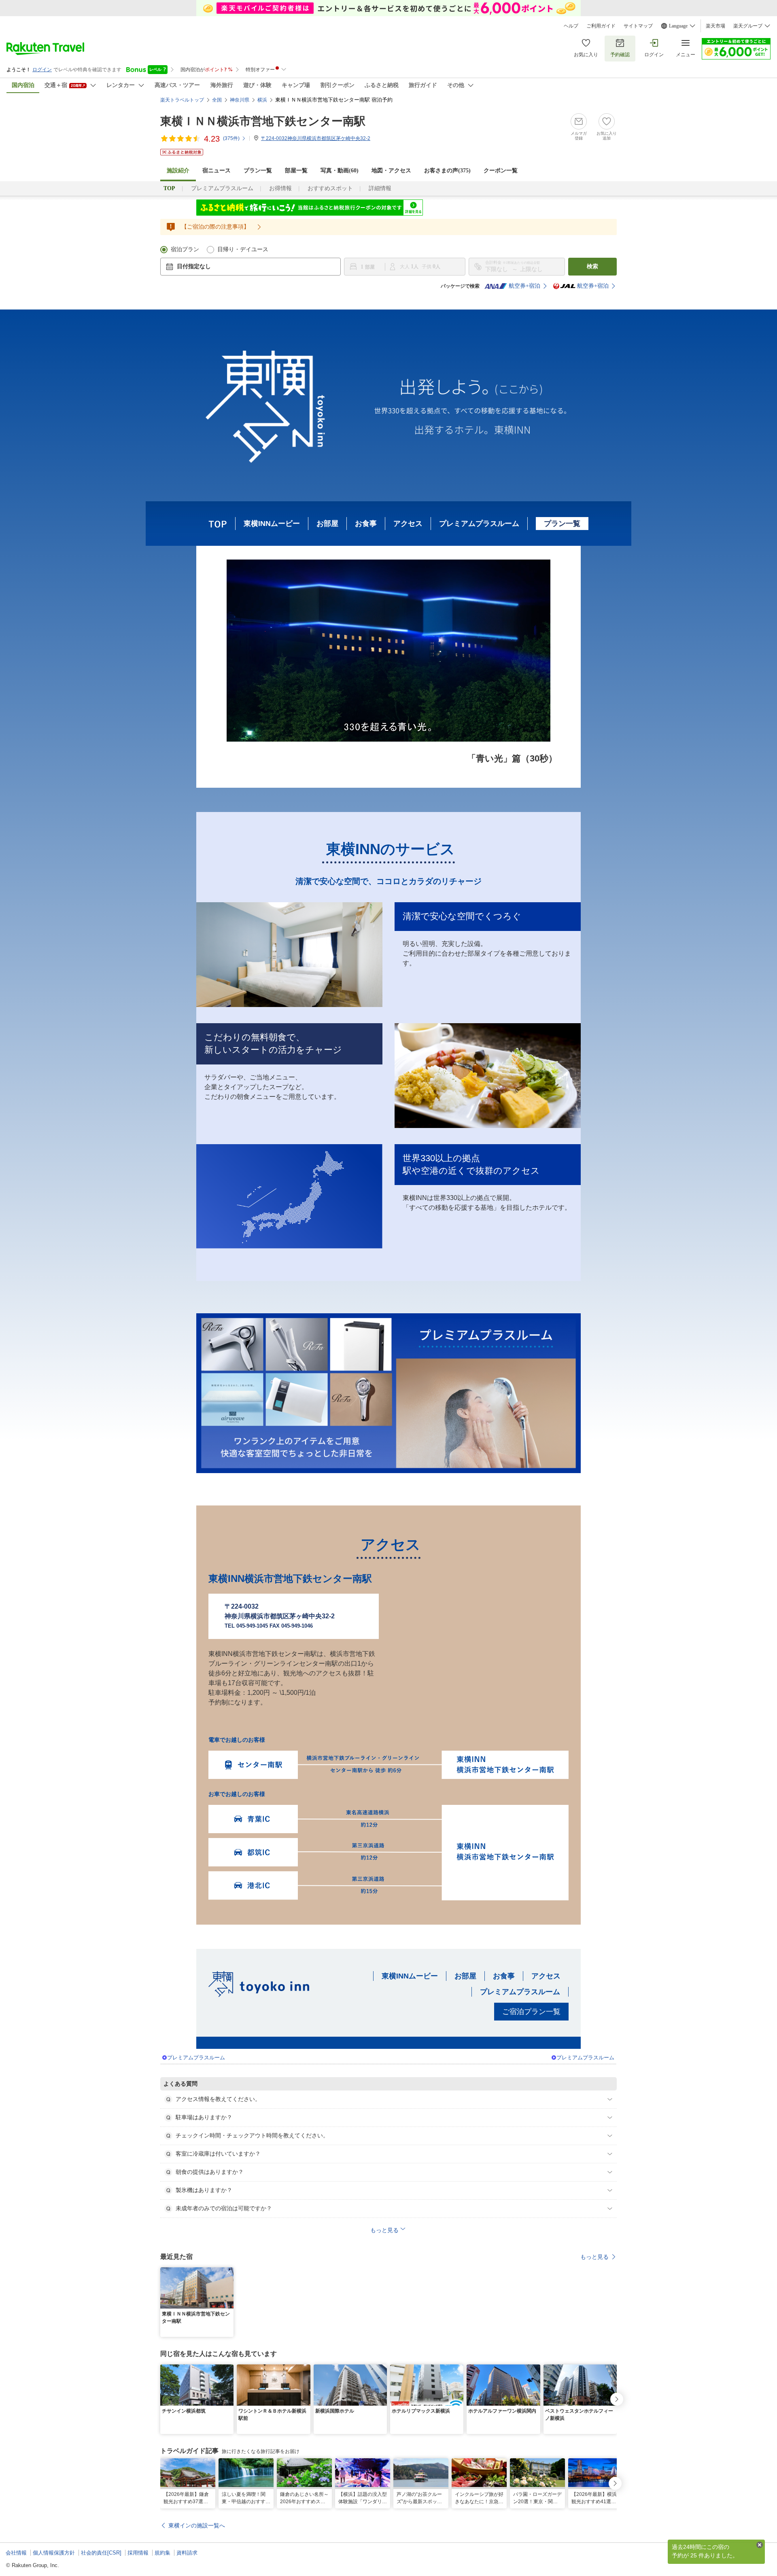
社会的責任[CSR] (101, 2553)
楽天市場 (715, 26)
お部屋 (327, 524)
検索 (592, 266)
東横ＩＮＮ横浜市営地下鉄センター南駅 (263, 121)
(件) (231, 138)
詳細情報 (380, 188)
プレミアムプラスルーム (222, 188)
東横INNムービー (272, 524)
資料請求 (187, 2553)
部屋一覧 (296, 171)
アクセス (408, 524)
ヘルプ (571, 26)
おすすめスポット (330, 188)
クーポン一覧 (501, 171)
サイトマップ (638, 26)
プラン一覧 (258, 171)
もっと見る (594, 2257)
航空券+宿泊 (524, 286)
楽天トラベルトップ (182, 100)
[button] (229, 2272)
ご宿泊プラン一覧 (531, 2012)
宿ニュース (217, 171)
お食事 (366, 524)
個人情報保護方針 (54, 2553)
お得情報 (280, 188)
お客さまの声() (447, 171)
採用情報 (138, 2553)
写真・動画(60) (340, 171)
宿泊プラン (185, 249)
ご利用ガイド (601, 26)
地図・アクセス (391, 171)
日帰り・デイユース (243, 249)
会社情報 (16, 2553)
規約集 (162, 2553)
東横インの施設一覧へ (197, 2525)
